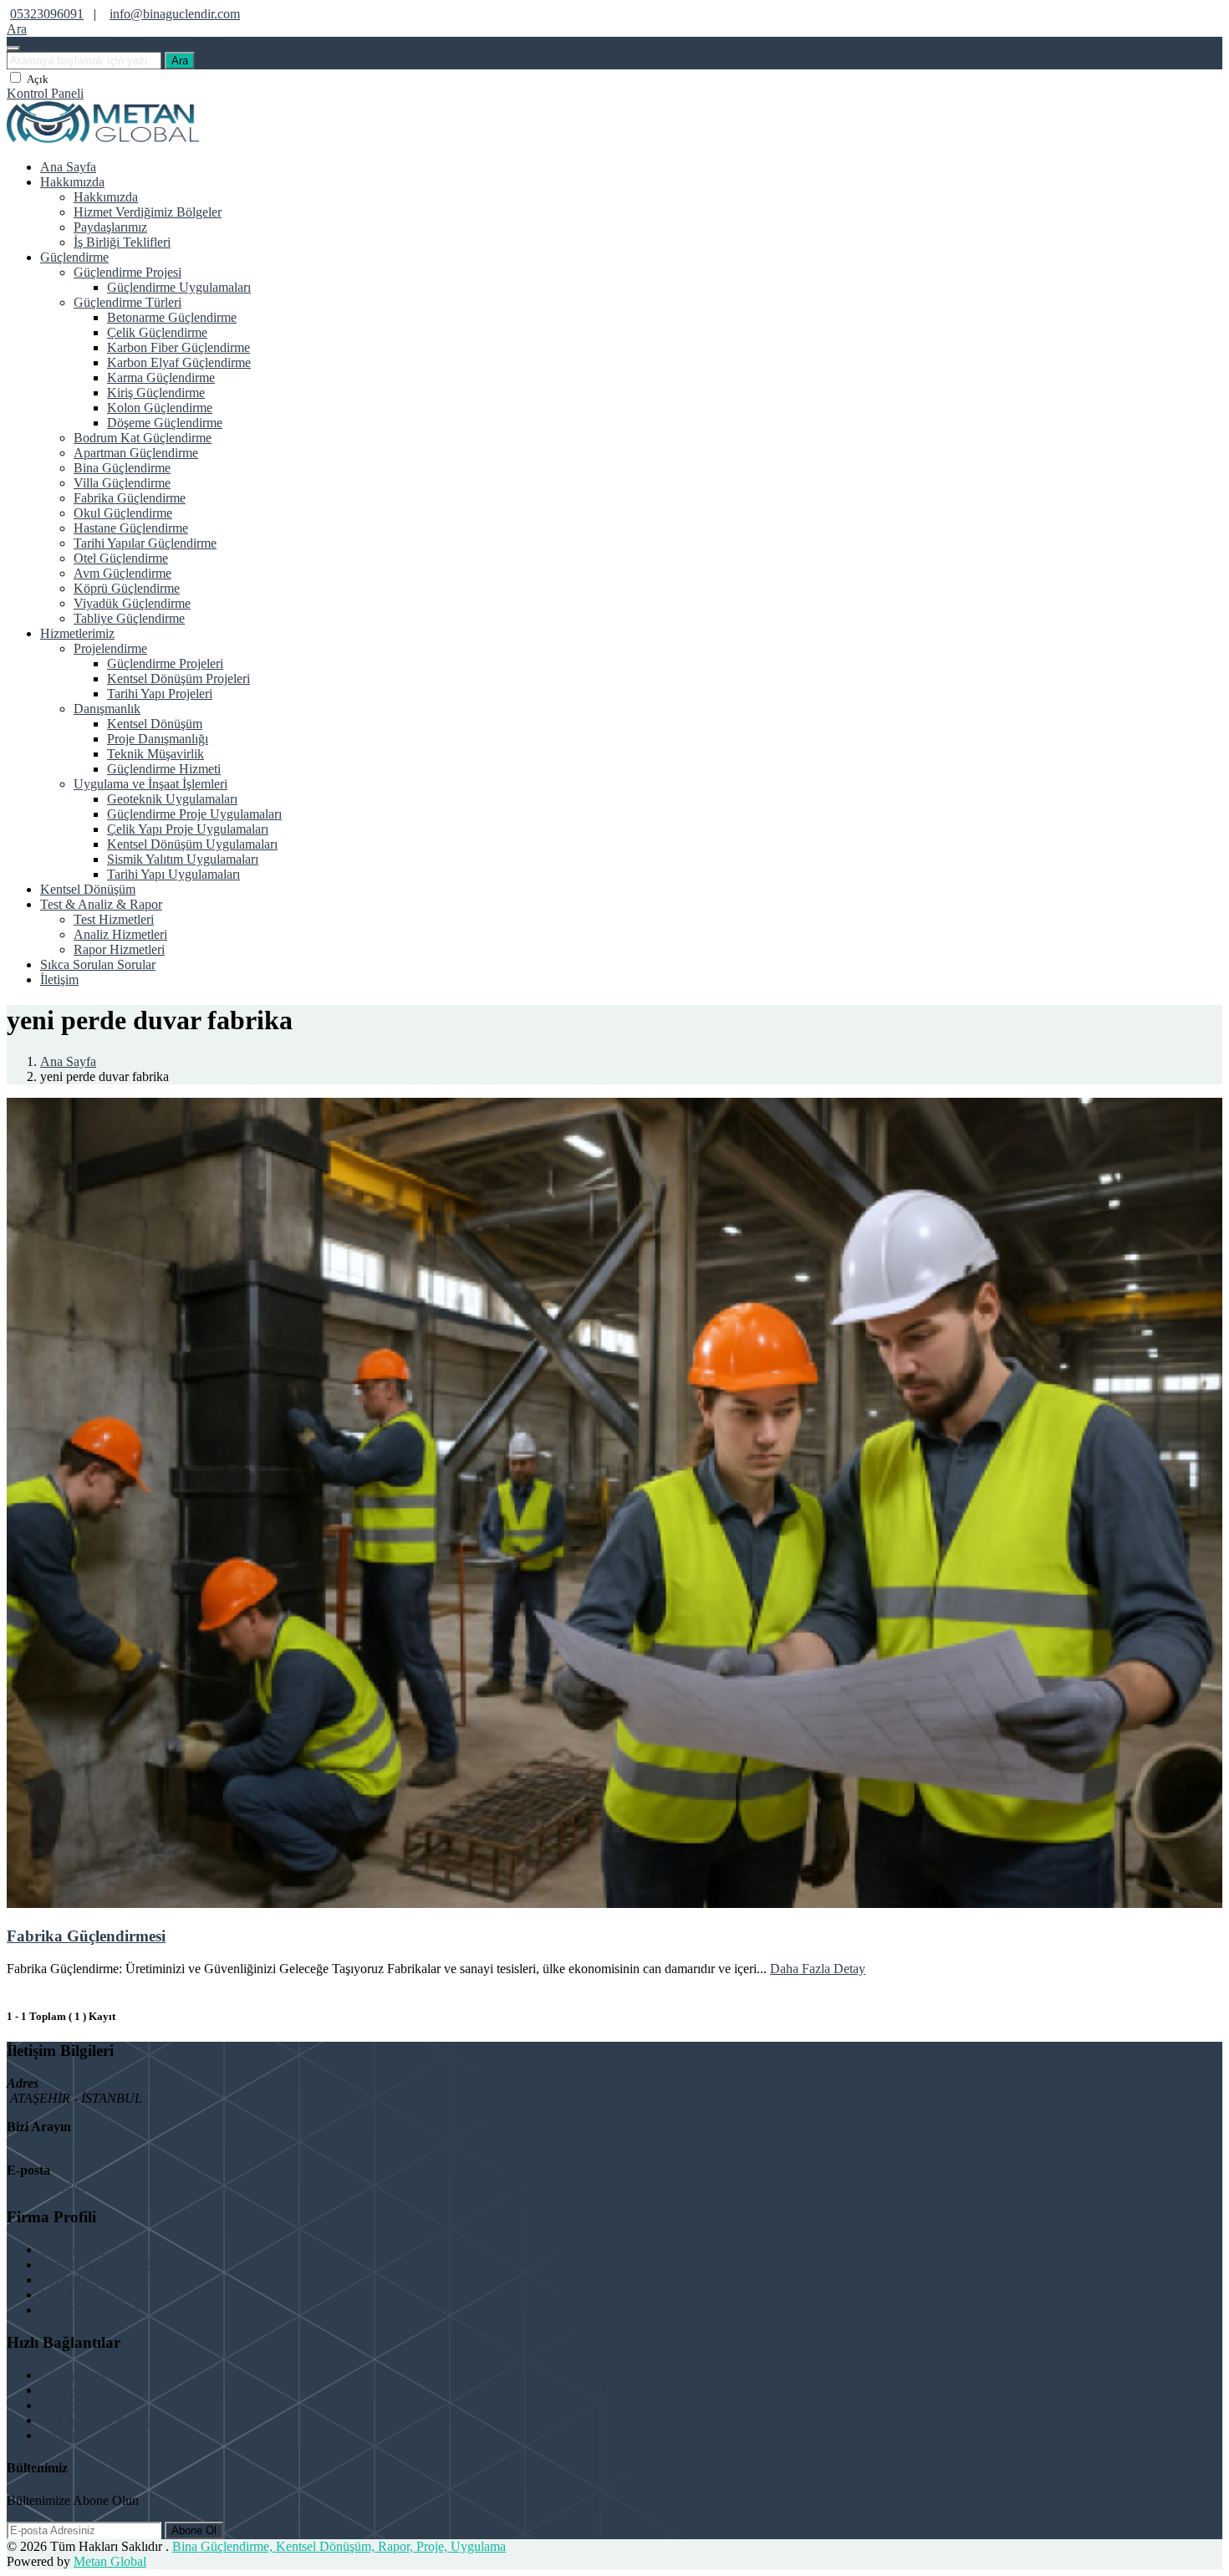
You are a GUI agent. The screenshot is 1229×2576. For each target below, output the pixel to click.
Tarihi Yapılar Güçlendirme (145, 543)
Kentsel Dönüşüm (155, 724)
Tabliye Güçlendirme (129, 618)
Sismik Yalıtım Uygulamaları (183, 859)
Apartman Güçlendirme (136, 453)
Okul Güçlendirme (123, 513)
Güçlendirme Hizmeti (164, 769)
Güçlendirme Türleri (127, 302)
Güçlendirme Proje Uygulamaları (194, 814)
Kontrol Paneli (45, 93)
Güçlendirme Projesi (127, 272)
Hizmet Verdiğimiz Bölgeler (148, 212)
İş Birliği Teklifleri (122, 242)
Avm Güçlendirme (122, 573)
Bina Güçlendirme (122, 468)
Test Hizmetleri (114, 919)
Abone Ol (194, 2530)
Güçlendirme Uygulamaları (179, 287)
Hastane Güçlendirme (131, 528)
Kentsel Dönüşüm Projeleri (178, 678)
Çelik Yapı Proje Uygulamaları (188, 829)
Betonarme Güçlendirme (172, 317)
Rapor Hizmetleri (119, 949)
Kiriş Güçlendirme (156, 393)
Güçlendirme (74, 257)
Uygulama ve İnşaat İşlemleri (150, 784)
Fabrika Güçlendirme (130, 498)
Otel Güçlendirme (121, 558)
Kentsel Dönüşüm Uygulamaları (192, 844)
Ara (180, 61)
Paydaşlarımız (110, 227)
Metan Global (110, 2561)
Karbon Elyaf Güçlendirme (179, 362)
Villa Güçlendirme (122, 483)
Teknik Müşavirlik (156, 754)
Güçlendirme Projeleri (165, 663)
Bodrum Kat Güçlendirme (143, 438)
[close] (13, 48)
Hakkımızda (72, 182)
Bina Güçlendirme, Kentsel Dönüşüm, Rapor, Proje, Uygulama (339, 2546)
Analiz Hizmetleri (120, 934)
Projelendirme (110, 648)
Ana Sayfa (68, 167)
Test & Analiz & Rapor (101, 904)
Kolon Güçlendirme (160, 408)
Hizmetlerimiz (77, 633)
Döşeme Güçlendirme (165, 423)
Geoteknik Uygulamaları (172, 799)
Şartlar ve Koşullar (89, 2310)
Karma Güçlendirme (161, 377)
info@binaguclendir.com (175, 14)
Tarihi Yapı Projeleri (160, 694)
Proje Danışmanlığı (158, 739)
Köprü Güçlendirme (127, 588)
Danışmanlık (107, 709)
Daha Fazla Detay (818, 1969)
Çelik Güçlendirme (157, 332)
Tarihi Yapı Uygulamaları (173, 874)
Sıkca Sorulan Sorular (98, 964)
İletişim (59, 979)
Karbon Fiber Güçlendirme (178, 347)
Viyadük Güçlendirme (132, 603)
